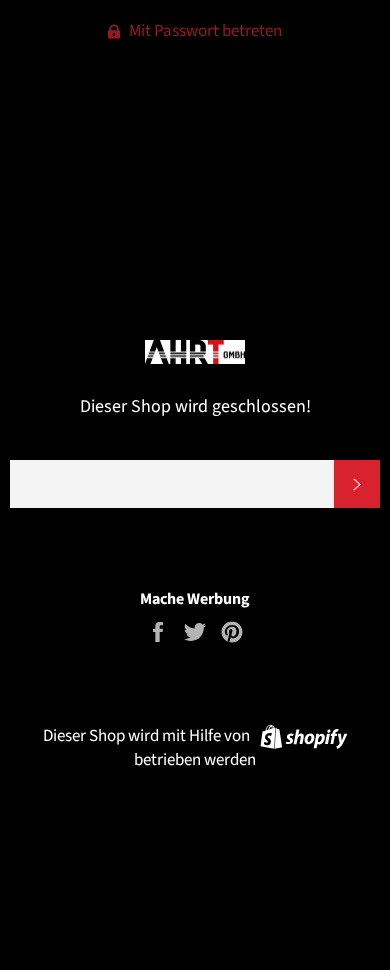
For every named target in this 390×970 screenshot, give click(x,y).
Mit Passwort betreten (204, 31)
